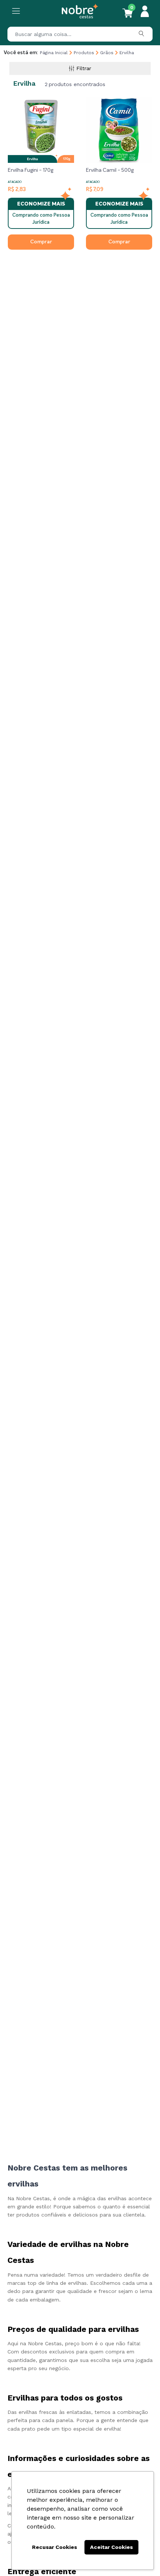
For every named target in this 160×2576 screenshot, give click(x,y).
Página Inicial (54, 53)
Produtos (84, 53)
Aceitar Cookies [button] (111, 2547)
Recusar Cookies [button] (55, 2547)
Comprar (41, 242)
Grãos (107, 53)
